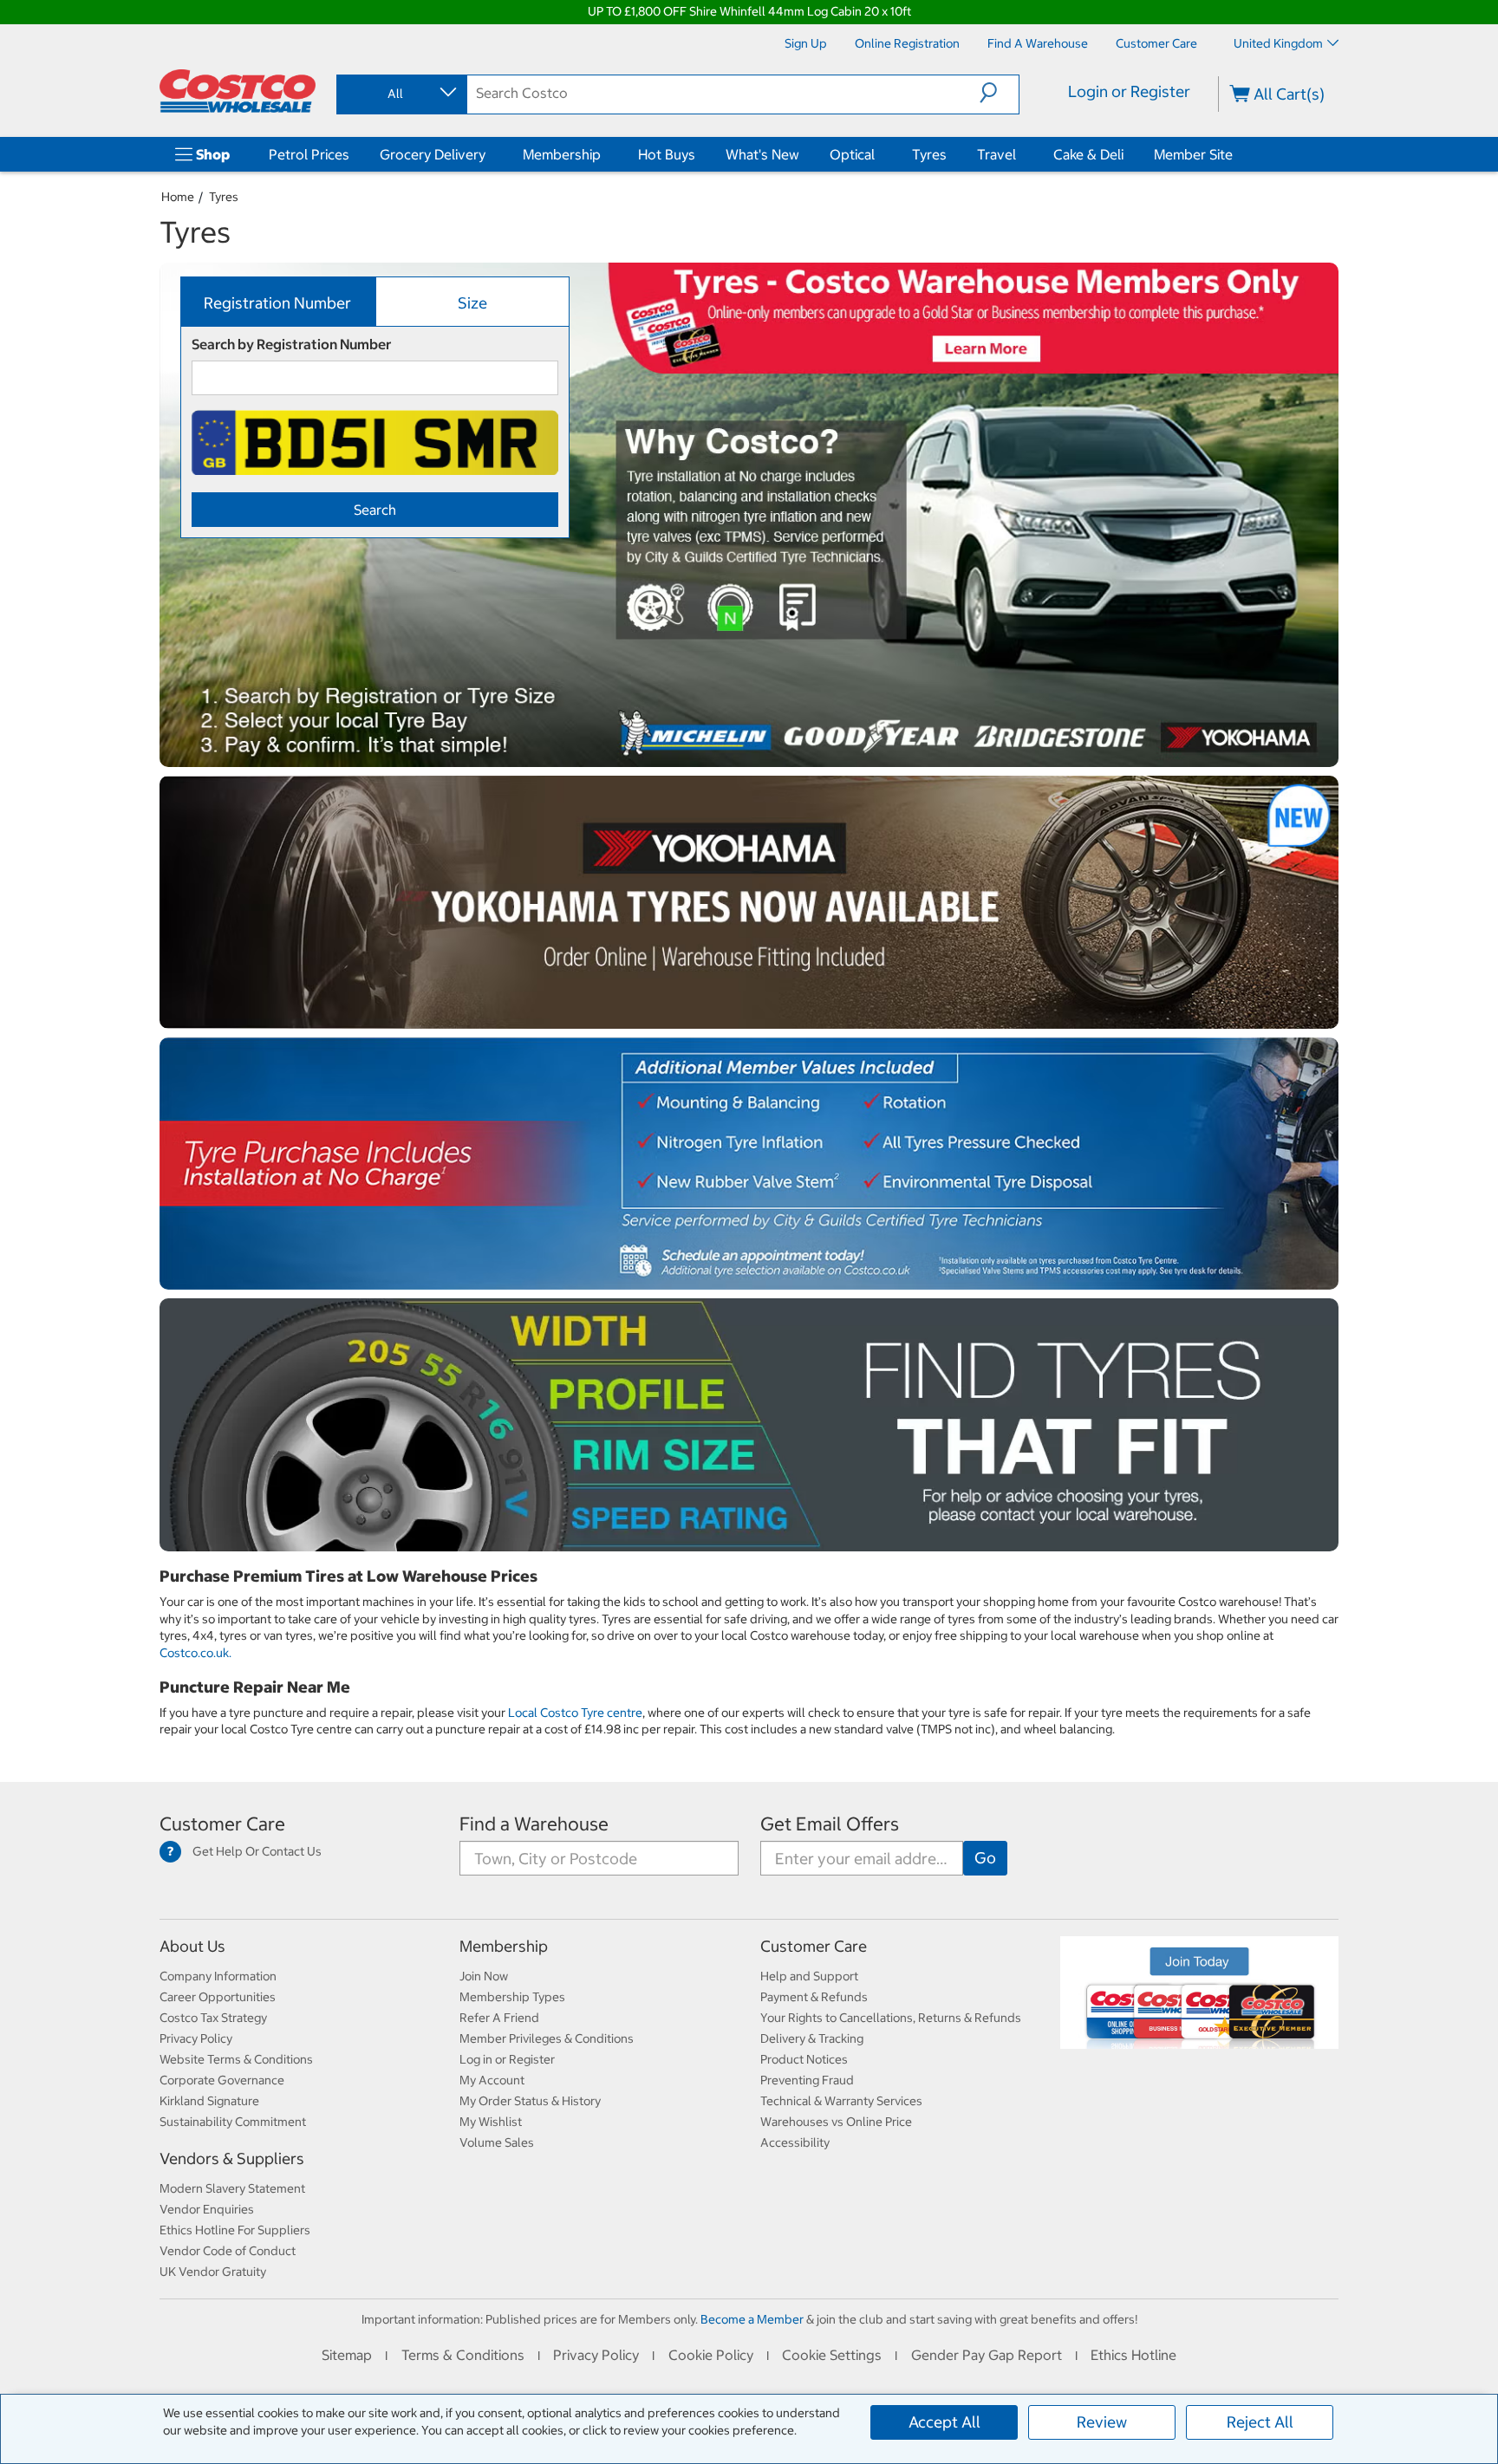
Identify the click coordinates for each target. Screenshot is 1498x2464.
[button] (999, 93)
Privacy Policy (196, 2038)
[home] (238, 91)
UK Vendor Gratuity (213, 2272)
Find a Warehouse (534, 1824)
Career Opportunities (218, 1997)
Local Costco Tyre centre (575, 1713)
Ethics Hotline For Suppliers (235, 2230)
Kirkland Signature (209, 2101)
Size (472, 303)
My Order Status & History (530, 2101)
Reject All (1260, 2422)
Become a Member (752, 2319)
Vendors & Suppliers (232, 2158)
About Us (192, 1946)
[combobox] (401, 94)
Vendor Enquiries (207, 2209)
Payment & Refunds (814, 1997)
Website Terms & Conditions (236, 2059)
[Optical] (878, 154)
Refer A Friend (499, 2018)
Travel (996, 154)
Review (1102, 2422)
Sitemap (347, 2355)
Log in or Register (507, 2059)
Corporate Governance (222, 2080)
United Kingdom (1278, 43)
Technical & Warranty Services (841, 2101)
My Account (492, 2080)
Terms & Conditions (463, 2355)
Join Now (484, 1976)
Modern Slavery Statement (232, 2188)
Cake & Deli (1088, 154)
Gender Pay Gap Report (987, 2355)
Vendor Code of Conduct (228, 2251)
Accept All (944, 2422)
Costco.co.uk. (195, 1653)
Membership (562, 154)
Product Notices (804, 2059)
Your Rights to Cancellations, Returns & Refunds (891, 2018)
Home (178, 197)
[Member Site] (1236, 154)
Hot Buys (667, 154)
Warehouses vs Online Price (836, 2122)
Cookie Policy (711, 2355)
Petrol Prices (309, 154)
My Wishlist (491, 2122)
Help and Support (809, 1976)
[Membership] (604, 154)
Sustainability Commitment (233, 2122)
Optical (852, 154)
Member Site (1193, 154)
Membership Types (512, 1997)
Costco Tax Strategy (213, 2018)
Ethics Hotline (1133, 2355)
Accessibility (795, 2142)
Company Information (218, 1976)
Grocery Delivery (433, 154)
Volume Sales (497, 2142)
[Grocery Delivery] (489, 154)
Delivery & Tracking (812, 2038)
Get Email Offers (830, 1824)
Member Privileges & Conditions (547, 2038)
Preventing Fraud (807, 2080)
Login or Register (1129, 91)
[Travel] (1019, 154)
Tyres (929, 154)
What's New (762, 154)
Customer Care (222, 1824)
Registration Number (277, 303)
